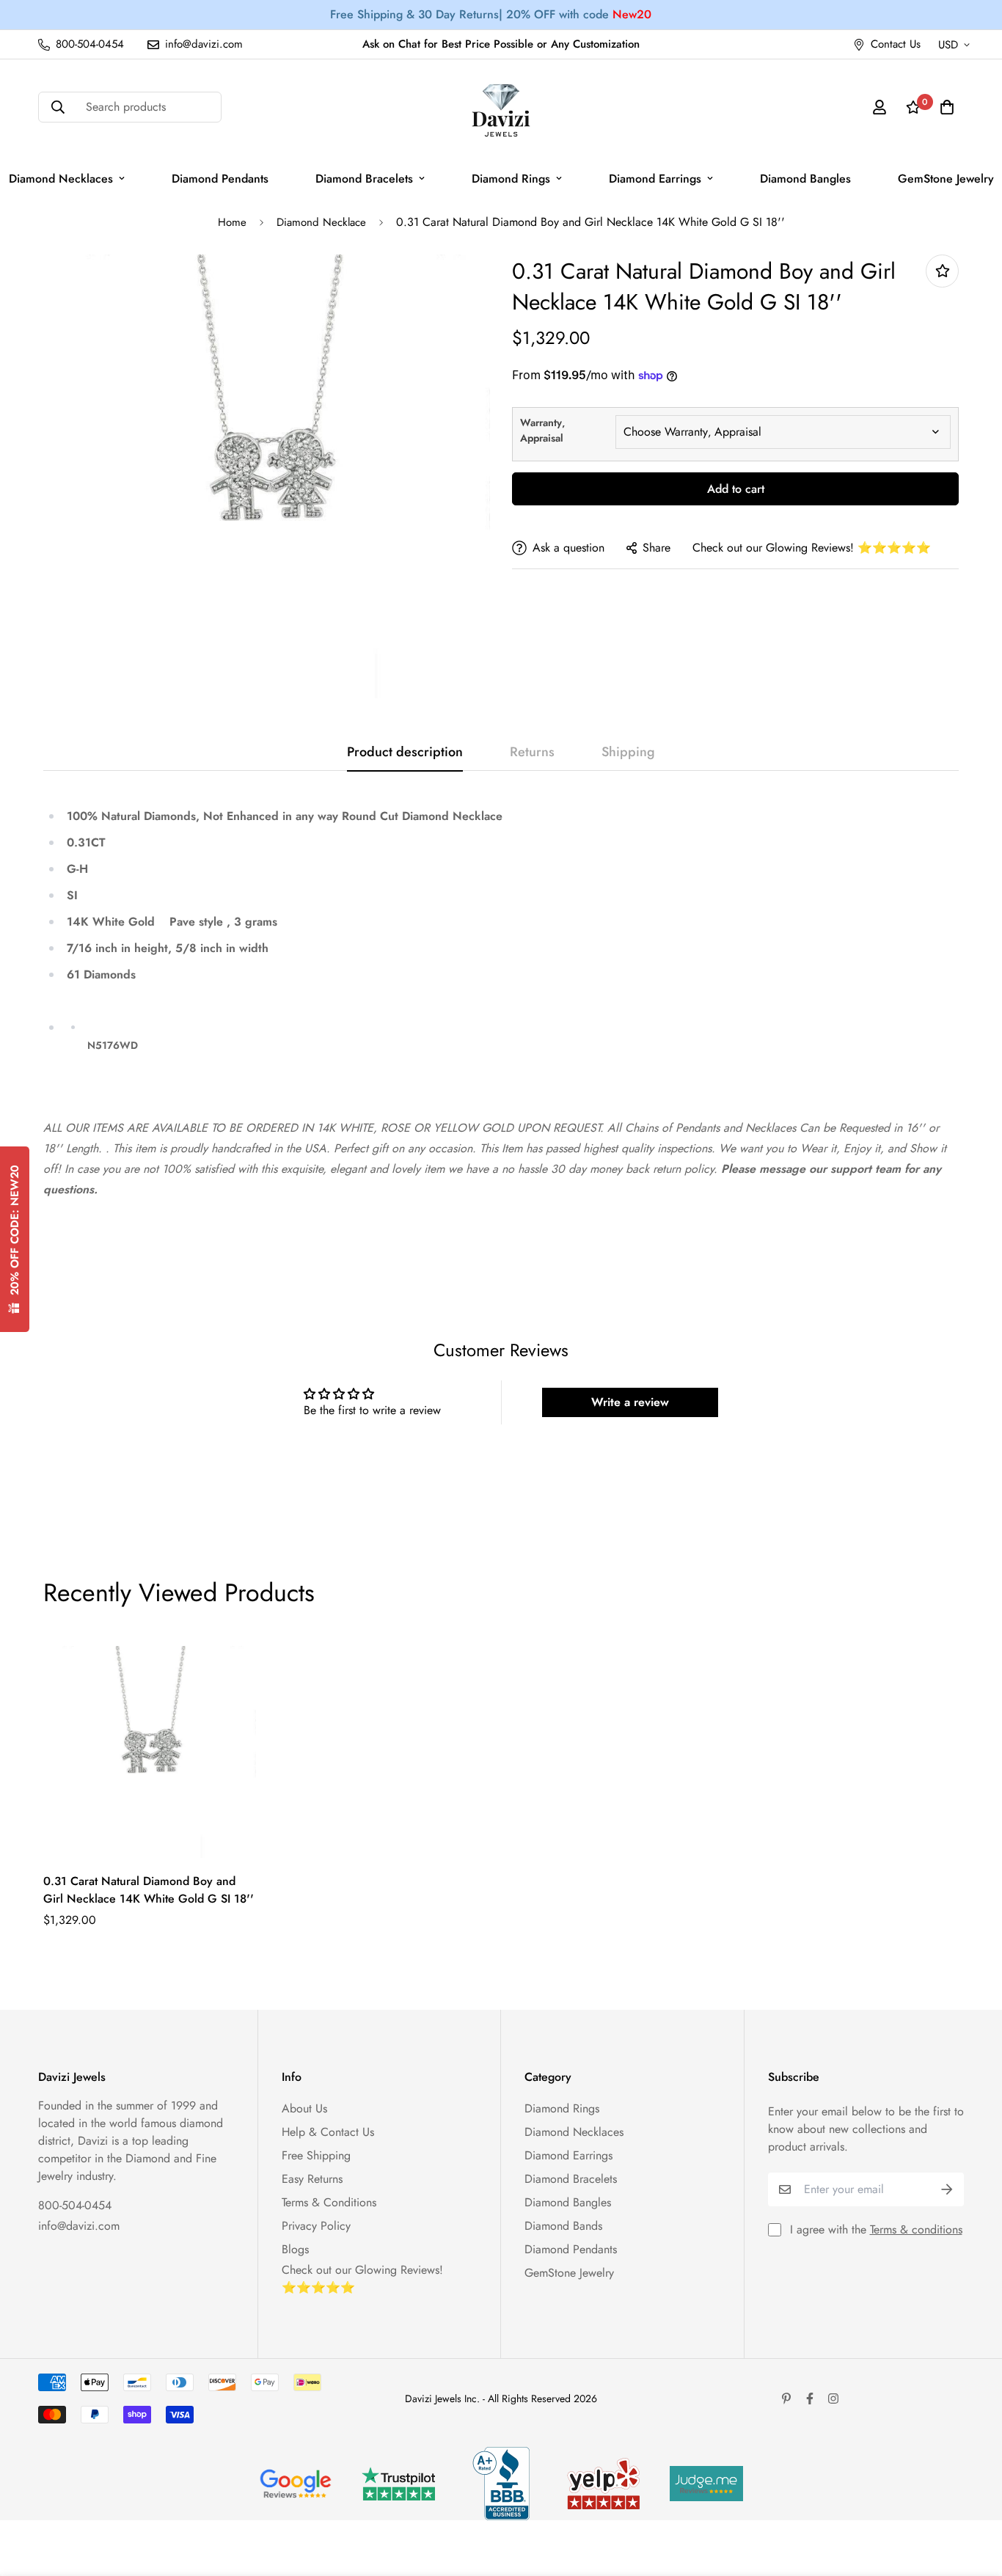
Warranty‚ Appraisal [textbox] (542, 430)
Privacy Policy (316, 2226)
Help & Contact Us (328, 2132)
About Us (304, 2108)
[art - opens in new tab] (296, 2484)
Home (232, 222)
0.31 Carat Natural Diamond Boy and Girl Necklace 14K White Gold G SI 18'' (149, 1890)
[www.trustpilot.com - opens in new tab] (398, 2484)
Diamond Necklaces (574, 2132)
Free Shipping (316, 2155)
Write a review (630, 1402)
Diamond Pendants (220, 179)
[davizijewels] (501, 107)
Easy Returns (312, 2179)
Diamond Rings (511, 179)
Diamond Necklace (321, 222)
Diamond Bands (563, 2226)
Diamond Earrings (655, 179)
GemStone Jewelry (569, 2273)
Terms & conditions (916, 2229)
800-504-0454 (75, 2205)
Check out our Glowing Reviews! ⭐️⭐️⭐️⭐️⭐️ (812, 548)
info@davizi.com (79, 2226)
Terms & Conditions (329, 2202)
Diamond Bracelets (364, 179)
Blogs (295, 2249)
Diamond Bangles (805, 179)
